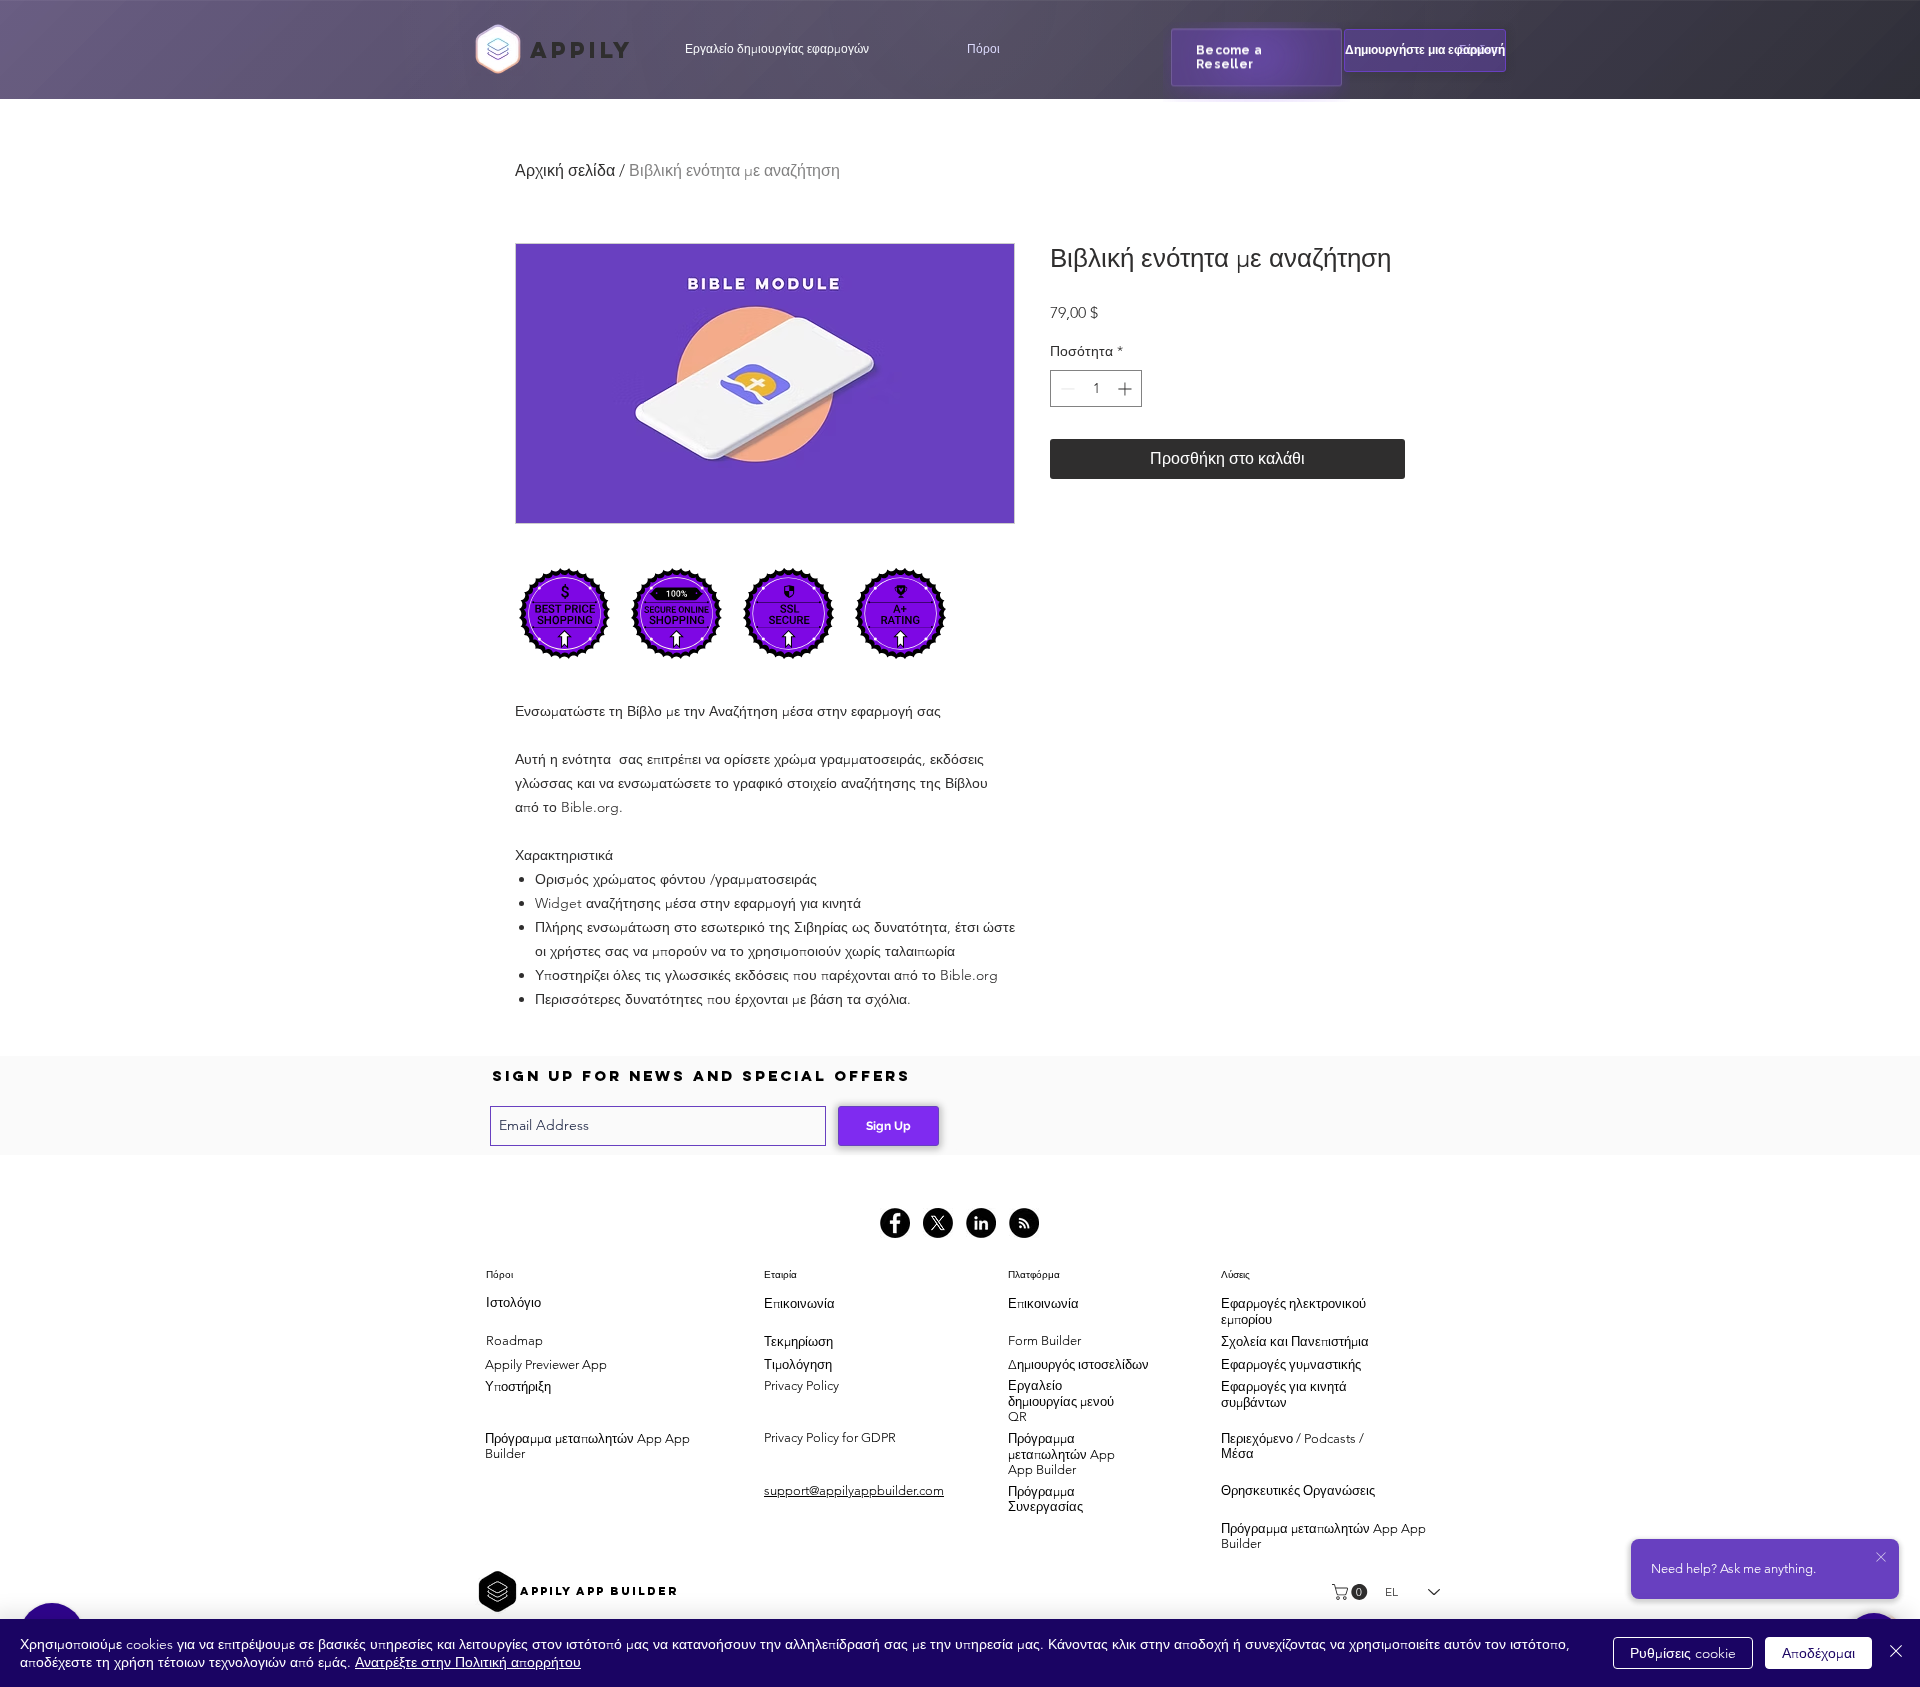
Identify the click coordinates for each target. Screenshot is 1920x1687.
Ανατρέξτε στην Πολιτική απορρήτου (468, 1662)
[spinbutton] (1096, 388)
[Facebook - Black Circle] (895, 1223)
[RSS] (1024, 1223)
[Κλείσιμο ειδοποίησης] (1881, 1558)
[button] (983, 49)
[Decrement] (1065, 388)
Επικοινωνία (799, 1303)
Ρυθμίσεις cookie (1683, 1653)
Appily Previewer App (546, 1364)
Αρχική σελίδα (565, 170)
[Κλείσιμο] (1896, 1653)
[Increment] (1126, 388)
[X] (938, 1223)
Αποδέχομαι (1818, 1653)
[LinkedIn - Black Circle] (981, 1223)
